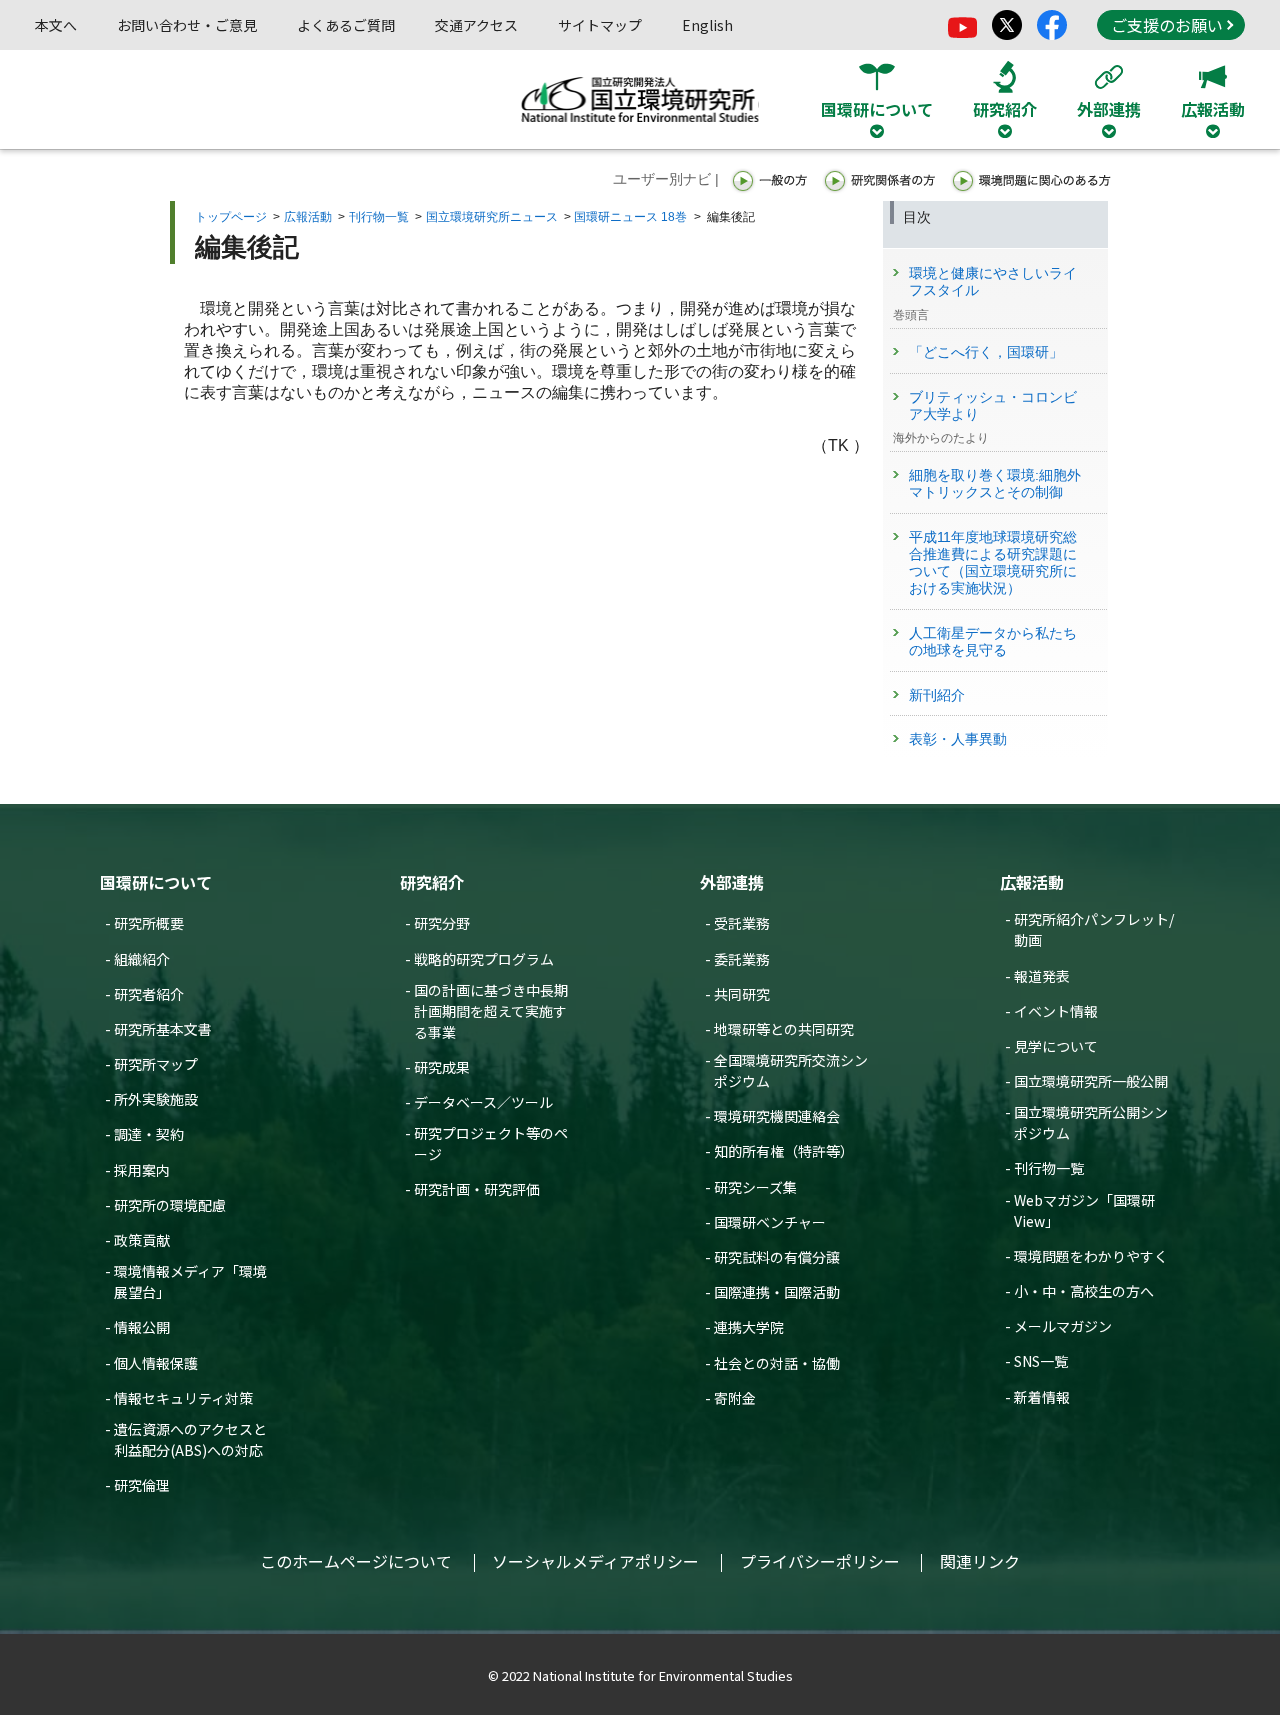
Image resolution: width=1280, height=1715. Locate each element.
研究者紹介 (149, 994)
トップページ (231, 217)
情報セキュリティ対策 (183, 1398)
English (707, 25)
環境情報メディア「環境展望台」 (190, 1281)
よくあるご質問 (346, 25)
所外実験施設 (156, 1099)
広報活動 (308, 217)
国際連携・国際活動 (777, 1292)
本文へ (56, 25)
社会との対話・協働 (777, 1363)
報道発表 (1042, 976)
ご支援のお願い (1167, 25)
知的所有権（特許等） (784, 1151)
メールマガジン (1063, 1326)
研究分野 (442, 923)
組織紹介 (142, 959)
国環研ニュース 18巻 (630, 217)
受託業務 (742, 923)
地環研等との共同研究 (784, 1029)
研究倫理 (142, 1485)
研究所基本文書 (163, 1029)
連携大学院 (749, 1327)
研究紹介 (432, 882)
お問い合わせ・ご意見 (187, 25)
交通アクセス (476, 25)
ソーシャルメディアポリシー (595, 1561)
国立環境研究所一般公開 (1091, 1081)
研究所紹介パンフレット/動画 (1094, 929)
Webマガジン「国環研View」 (1084, 1210)
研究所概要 (149, 923)
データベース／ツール (483, 1102)
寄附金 (735, 1398)
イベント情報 (1056, 1011)
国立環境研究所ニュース (492, 217)
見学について (1056, 1046)
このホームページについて (356, 1561)
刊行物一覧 (379, 217)
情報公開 (142, 1327)
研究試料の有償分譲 (777, 1257)
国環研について (156, 882)
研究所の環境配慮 (170, 1205)
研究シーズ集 (755, 1187)
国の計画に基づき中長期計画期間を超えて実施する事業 (491, 1011)
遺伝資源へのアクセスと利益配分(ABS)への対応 (190, 1439)
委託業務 (742, 959)
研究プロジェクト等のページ (491, 1143)
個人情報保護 (156, 1363)
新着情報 (1042, 1397)
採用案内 (142, 1170)
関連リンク (980, 1561)
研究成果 (442, 1067)
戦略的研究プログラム (484, 959)
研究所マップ (156, 1064)
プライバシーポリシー (820, 1561)
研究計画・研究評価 (477, 1189)
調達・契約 (149, 1134)
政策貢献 (142, 1240)
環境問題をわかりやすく (1091, 1256)
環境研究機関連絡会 (777, 1116)
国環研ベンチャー (770, 1222)
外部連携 (732, 882)
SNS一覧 (1041, 1361)
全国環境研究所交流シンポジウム (791, 1070)
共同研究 (742, 994)
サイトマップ (600, 25)
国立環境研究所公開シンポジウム (1091, 1122)
